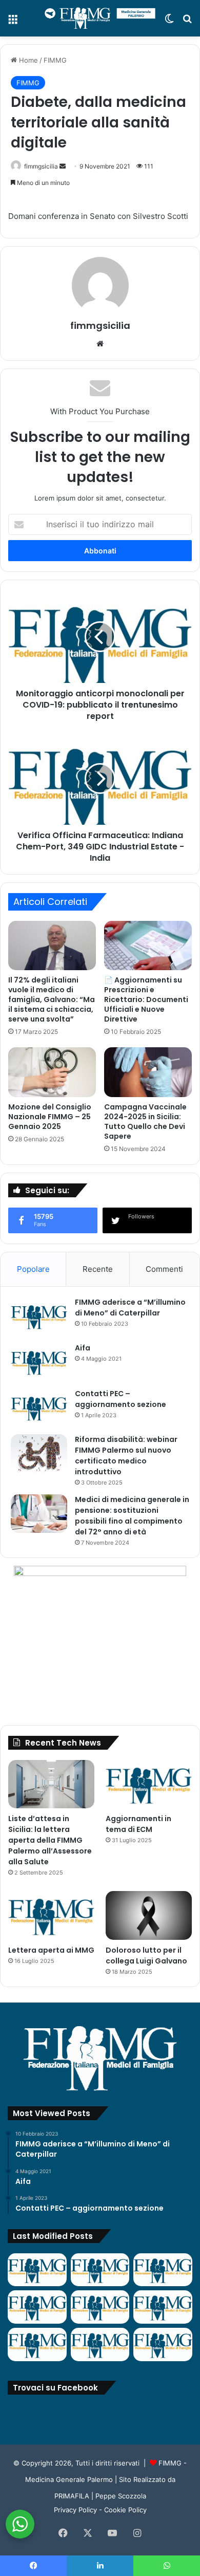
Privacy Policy (75, 2510)
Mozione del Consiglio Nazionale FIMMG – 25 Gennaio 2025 (50, 1117)
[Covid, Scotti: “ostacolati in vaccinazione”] (37, 2345)
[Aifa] (39, 1362)
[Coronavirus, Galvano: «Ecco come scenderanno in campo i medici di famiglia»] (37, 2270)
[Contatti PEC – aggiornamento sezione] (39, 1408)
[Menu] (13, 22)
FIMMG (55, 60)
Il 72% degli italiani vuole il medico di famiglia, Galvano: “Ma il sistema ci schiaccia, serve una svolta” (52, 999)
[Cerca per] (187, 22)
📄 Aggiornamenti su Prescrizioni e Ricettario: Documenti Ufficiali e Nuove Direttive (146, 999)
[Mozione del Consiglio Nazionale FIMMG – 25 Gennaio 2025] (52, 1072)
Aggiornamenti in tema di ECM (138, 1824)
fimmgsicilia (41, 166)
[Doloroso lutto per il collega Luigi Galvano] (149, 1915)
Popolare (33, 1269)
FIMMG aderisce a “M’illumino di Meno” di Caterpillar (130, 1308)
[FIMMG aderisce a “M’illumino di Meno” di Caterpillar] (39, 1316)
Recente (98, 1269)
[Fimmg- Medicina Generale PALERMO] (100, 18)
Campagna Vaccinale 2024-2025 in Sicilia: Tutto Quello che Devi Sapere (145, 1122)
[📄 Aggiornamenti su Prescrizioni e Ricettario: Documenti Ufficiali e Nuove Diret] (148, 946)
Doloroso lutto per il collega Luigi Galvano (146, 1956)
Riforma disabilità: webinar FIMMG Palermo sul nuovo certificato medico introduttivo (126, 1456)
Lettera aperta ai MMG (51, 1950)
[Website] (100, 344)
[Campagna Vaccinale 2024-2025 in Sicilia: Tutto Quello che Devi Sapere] (148, 1072)
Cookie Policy (125, 2510)
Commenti (164, 1269)
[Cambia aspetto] (169, 22)
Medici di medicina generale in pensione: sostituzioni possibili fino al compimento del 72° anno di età (132, 1516)
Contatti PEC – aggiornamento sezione (121, 1399)
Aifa (83, 1348)
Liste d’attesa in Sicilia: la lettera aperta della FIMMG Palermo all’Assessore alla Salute (50, 1840)
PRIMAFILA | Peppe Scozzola (100, 2496)
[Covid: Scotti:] (163, 2307)
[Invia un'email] (63, 166)
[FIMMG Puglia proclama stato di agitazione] (37, 2307)
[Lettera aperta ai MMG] (51, 1915)
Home (27, 60)
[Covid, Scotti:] (100, 2307)
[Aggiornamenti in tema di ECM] (149, 1784)
